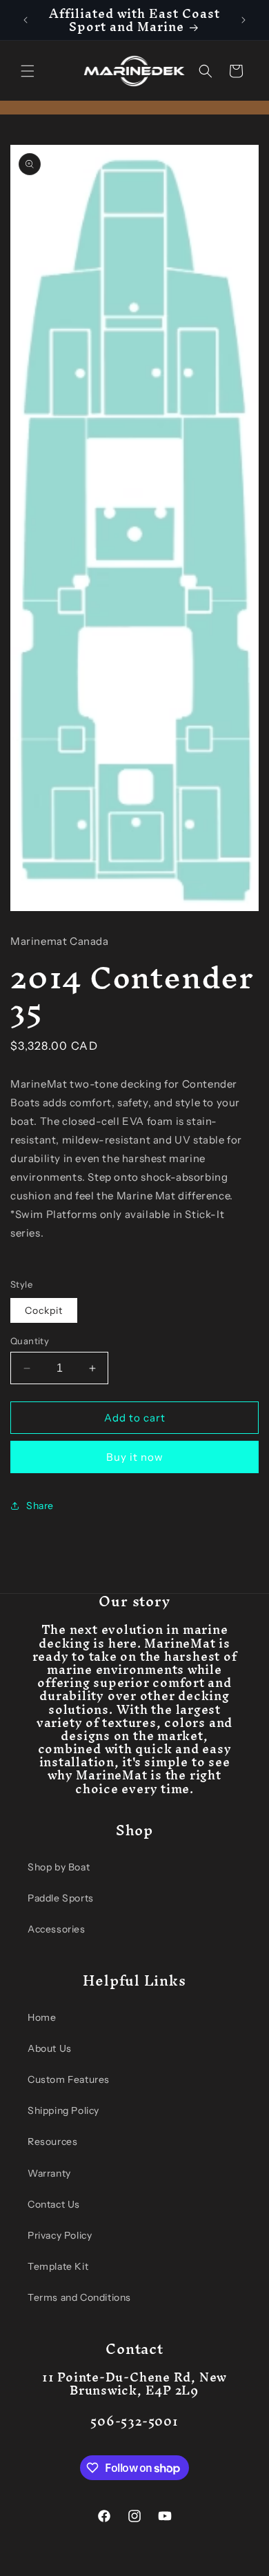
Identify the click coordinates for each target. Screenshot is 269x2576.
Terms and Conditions (79, 2297)
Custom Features (69, 2079)
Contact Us (54, 2204)
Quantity (30, 1341)
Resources (52, 2141)
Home (42, 2017)
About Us (50, 2048)
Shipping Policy (63, 2110)
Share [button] (40, 1506)
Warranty (49, 2173)
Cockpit (44, 1310)
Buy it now (135, 1457)
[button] (28, 71)
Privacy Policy (60, 2235)
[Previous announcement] (26, 20)
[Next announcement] (243, 20)
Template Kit (58, 2266)
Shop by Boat (59, 1867)
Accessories (57, 1929)
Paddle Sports (61, 1898)
